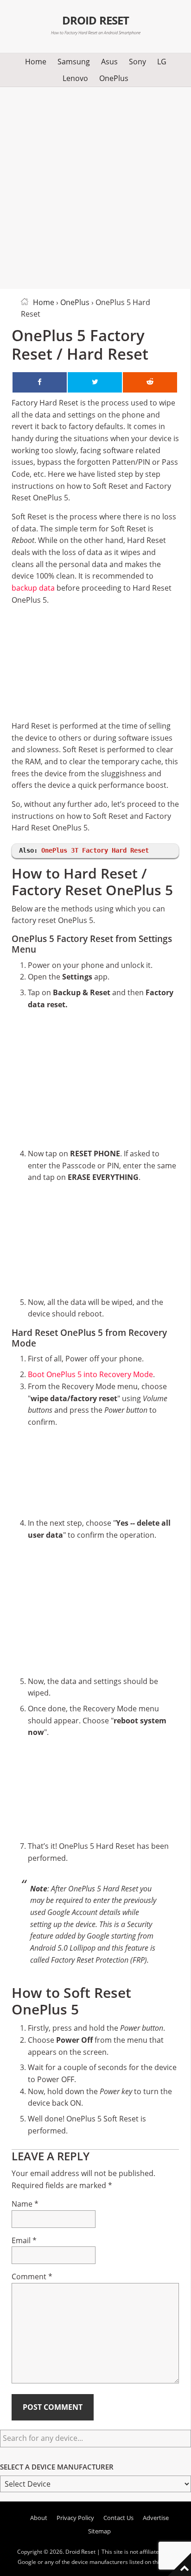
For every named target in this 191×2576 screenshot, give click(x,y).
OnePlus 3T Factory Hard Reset (95, 850)
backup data (33, 588)
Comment (32, 2277)
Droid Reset (95, 20)
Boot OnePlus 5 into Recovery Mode (90, 1374)
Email (24, 2240)
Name (25, 2204)
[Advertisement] (95, 186)
